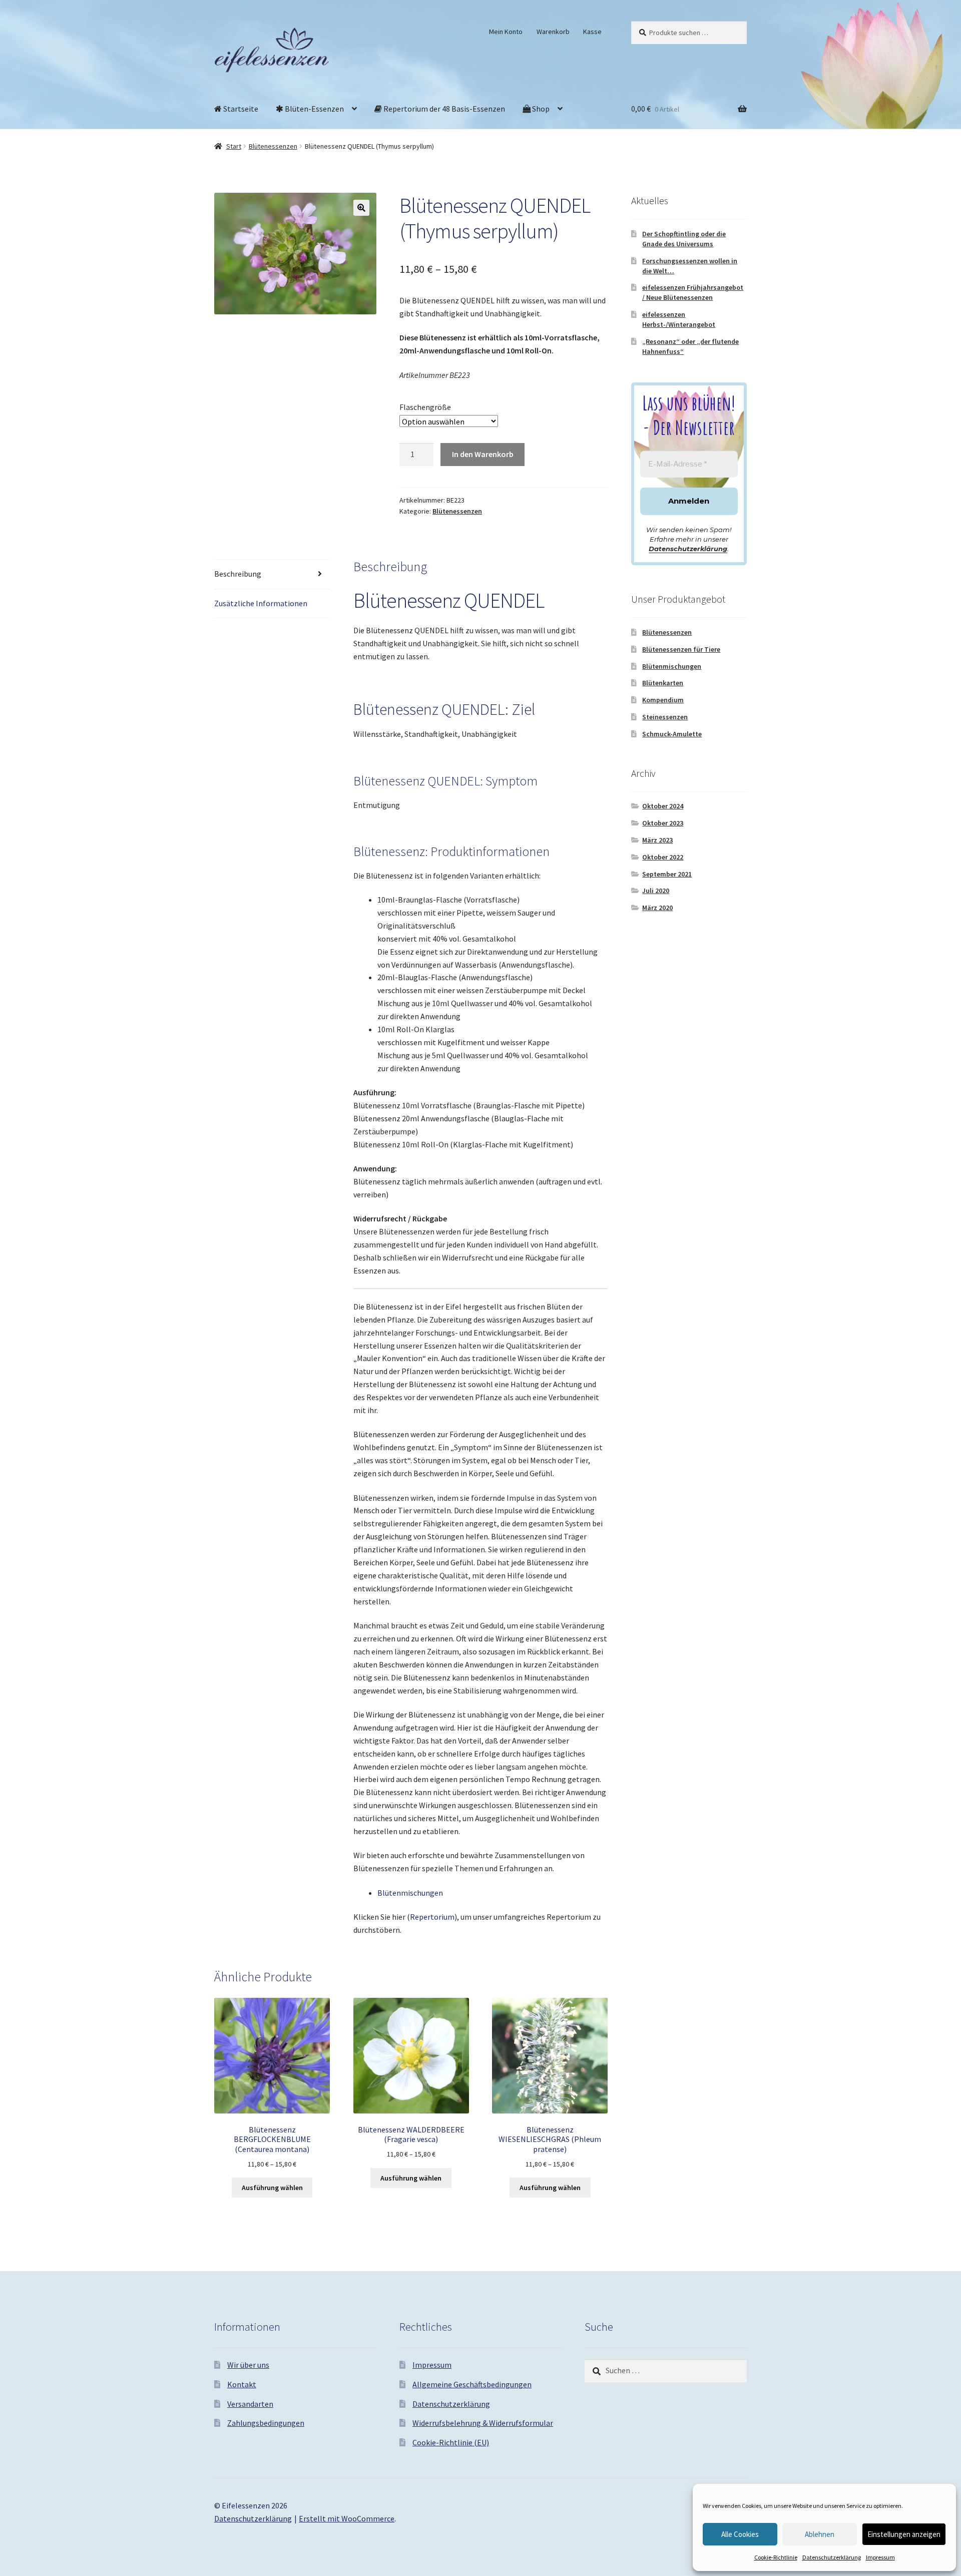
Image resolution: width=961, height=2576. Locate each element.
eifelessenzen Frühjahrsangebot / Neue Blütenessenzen (693, 292)
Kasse (592, 32)
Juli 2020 (656, 891)
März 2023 (657, 840)
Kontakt (242, 2384)
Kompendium (663, 700)
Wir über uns (248, 2365)
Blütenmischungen (410, 1893)
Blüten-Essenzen (314, 109)
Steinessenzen (665, 717)
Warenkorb (553, 32)
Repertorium (432, 1917)
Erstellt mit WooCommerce (347, 2518)
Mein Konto (506, 32)
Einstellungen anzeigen (904, 2534)
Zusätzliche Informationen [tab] (261, 603)
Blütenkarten (663, 683)
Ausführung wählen (272, 2188)
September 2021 (667, 874)
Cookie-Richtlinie (776, 2557)
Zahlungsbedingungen (266, 2423)
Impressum (880, 2557)
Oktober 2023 (663, 823)
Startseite (240, 109)
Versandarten (250, 2404)
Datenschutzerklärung (832, 2557)
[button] (361, 208)
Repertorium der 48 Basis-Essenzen (443, 109)
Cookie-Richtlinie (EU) (451, 2442)
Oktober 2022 (663, 857)
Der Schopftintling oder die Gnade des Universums (684, 239)
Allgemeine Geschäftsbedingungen (472, 2384)
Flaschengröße (425, 407)
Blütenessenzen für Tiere (681, 649)
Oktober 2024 (663, 806)
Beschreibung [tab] (238, 574)
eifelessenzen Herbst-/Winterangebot (679, 319)
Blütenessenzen (273, 146)
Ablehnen (820, 2534)
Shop (540, 109)
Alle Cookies (740, 2534)
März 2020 (657, 908)
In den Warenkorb (483, 454)
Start (234, 146)
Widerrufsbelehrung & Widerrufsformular (483, 2423)
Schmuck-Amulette (672, 734)
